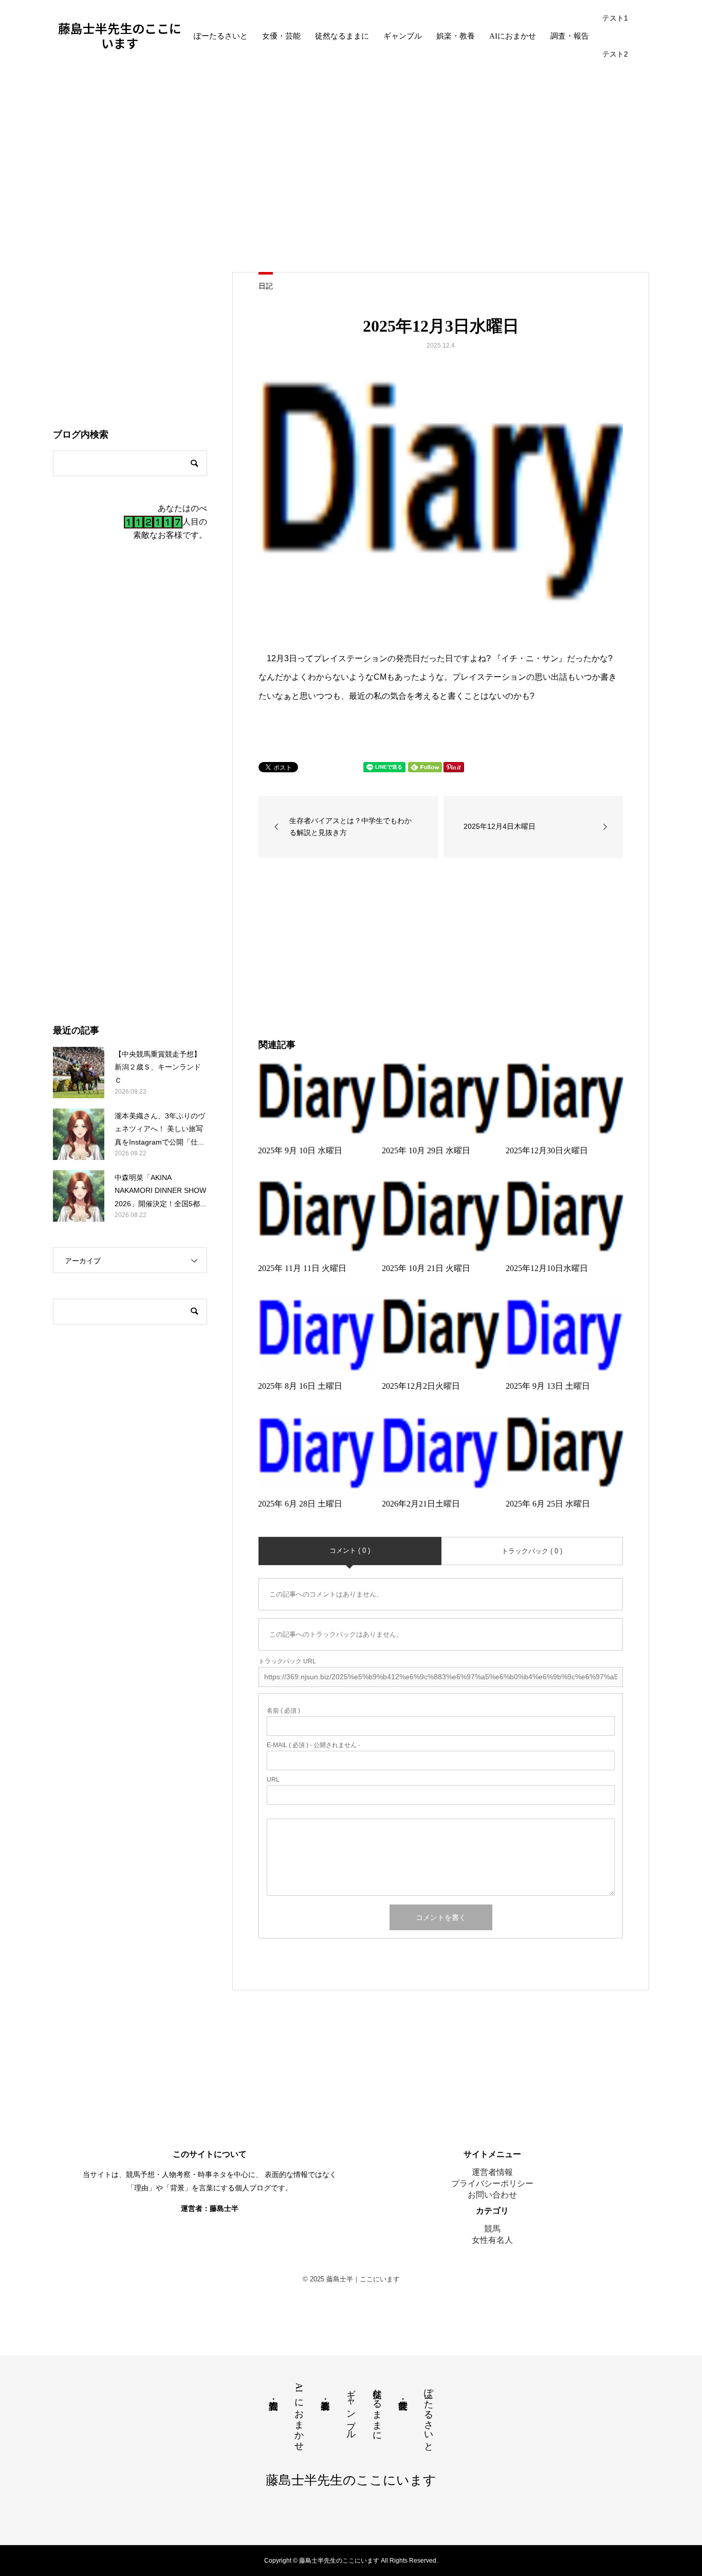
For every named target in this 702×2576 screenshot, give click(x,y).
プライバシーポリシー (492, 2183)
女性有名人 (492, 2240)
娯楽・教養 (456, 36)
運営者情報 (492, 2172)
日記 (266, 286)
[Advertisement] (351, 169)
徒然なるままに (342, 36)
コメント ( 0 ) (350, 1550)
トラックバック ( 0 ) (532, 1551)
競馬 (492, 2229)
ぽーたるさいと (221, 36)
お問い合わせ (492, 2195)
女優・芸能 (281, 36)
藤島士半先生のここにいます (120, 36)
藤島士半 (224, 2208)
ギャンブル (403, 36)
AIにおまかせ (513, 36)
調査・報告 (570, 36)
